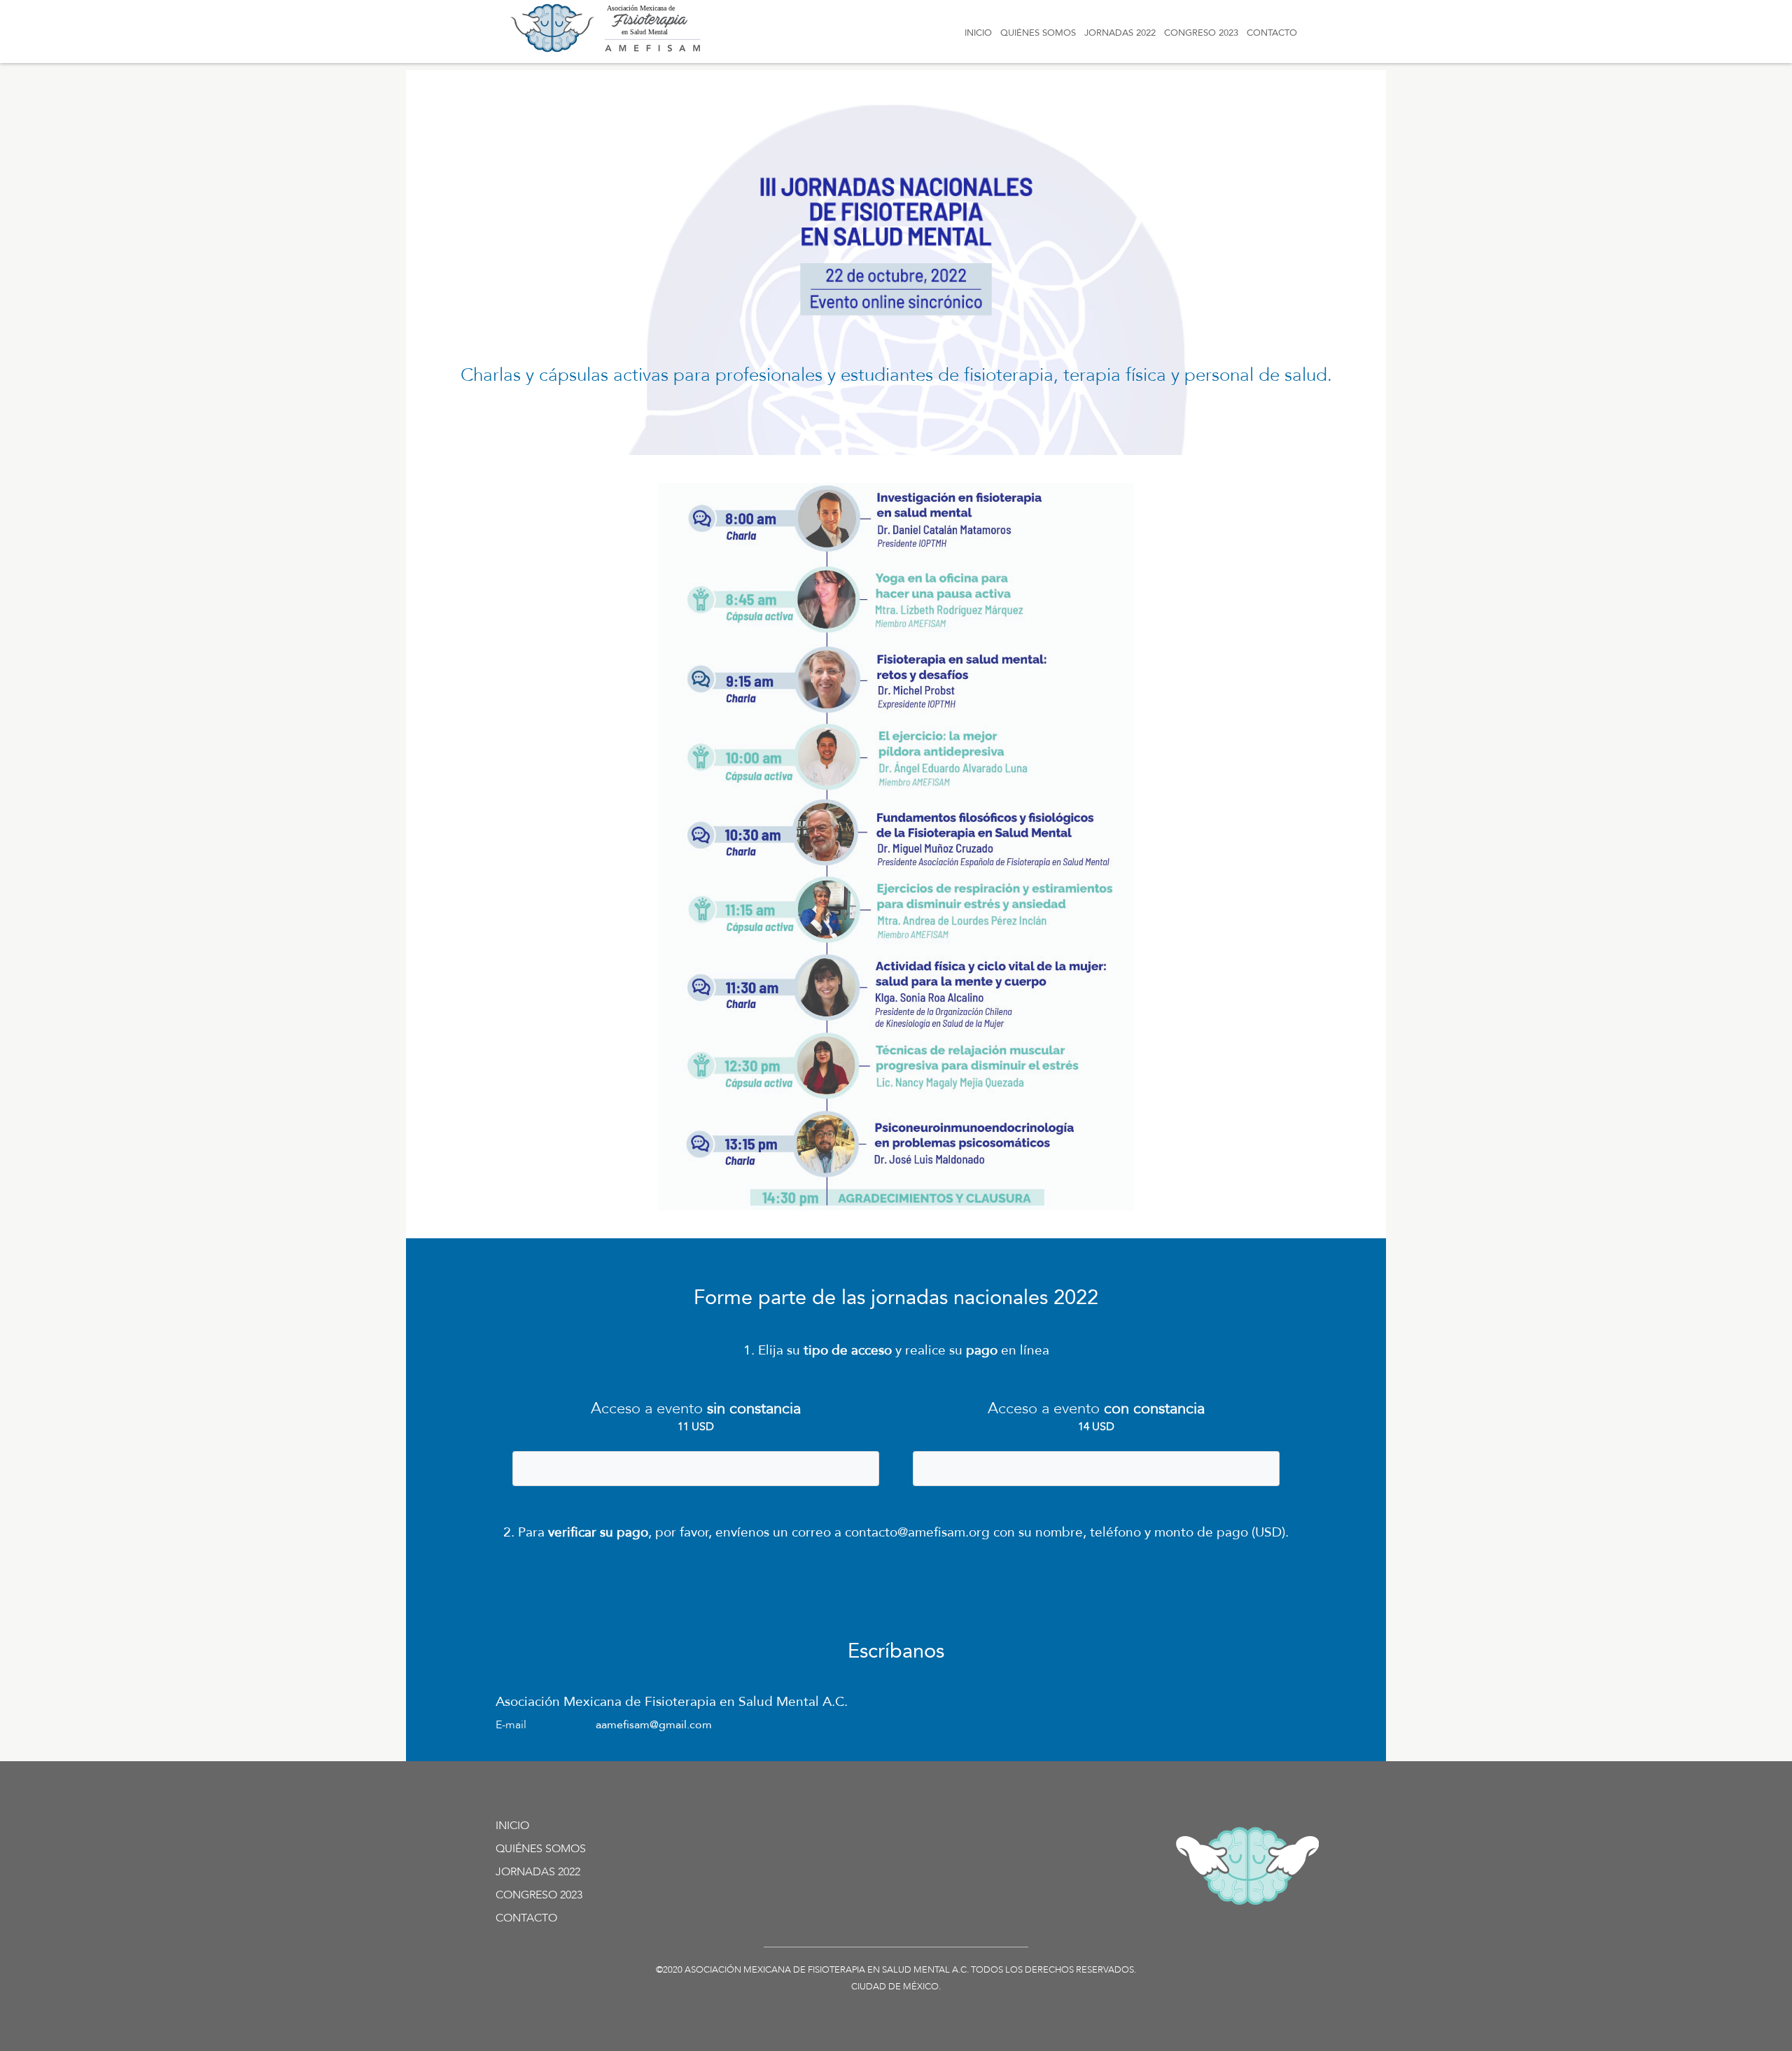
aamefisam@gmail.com (654, 1725)
